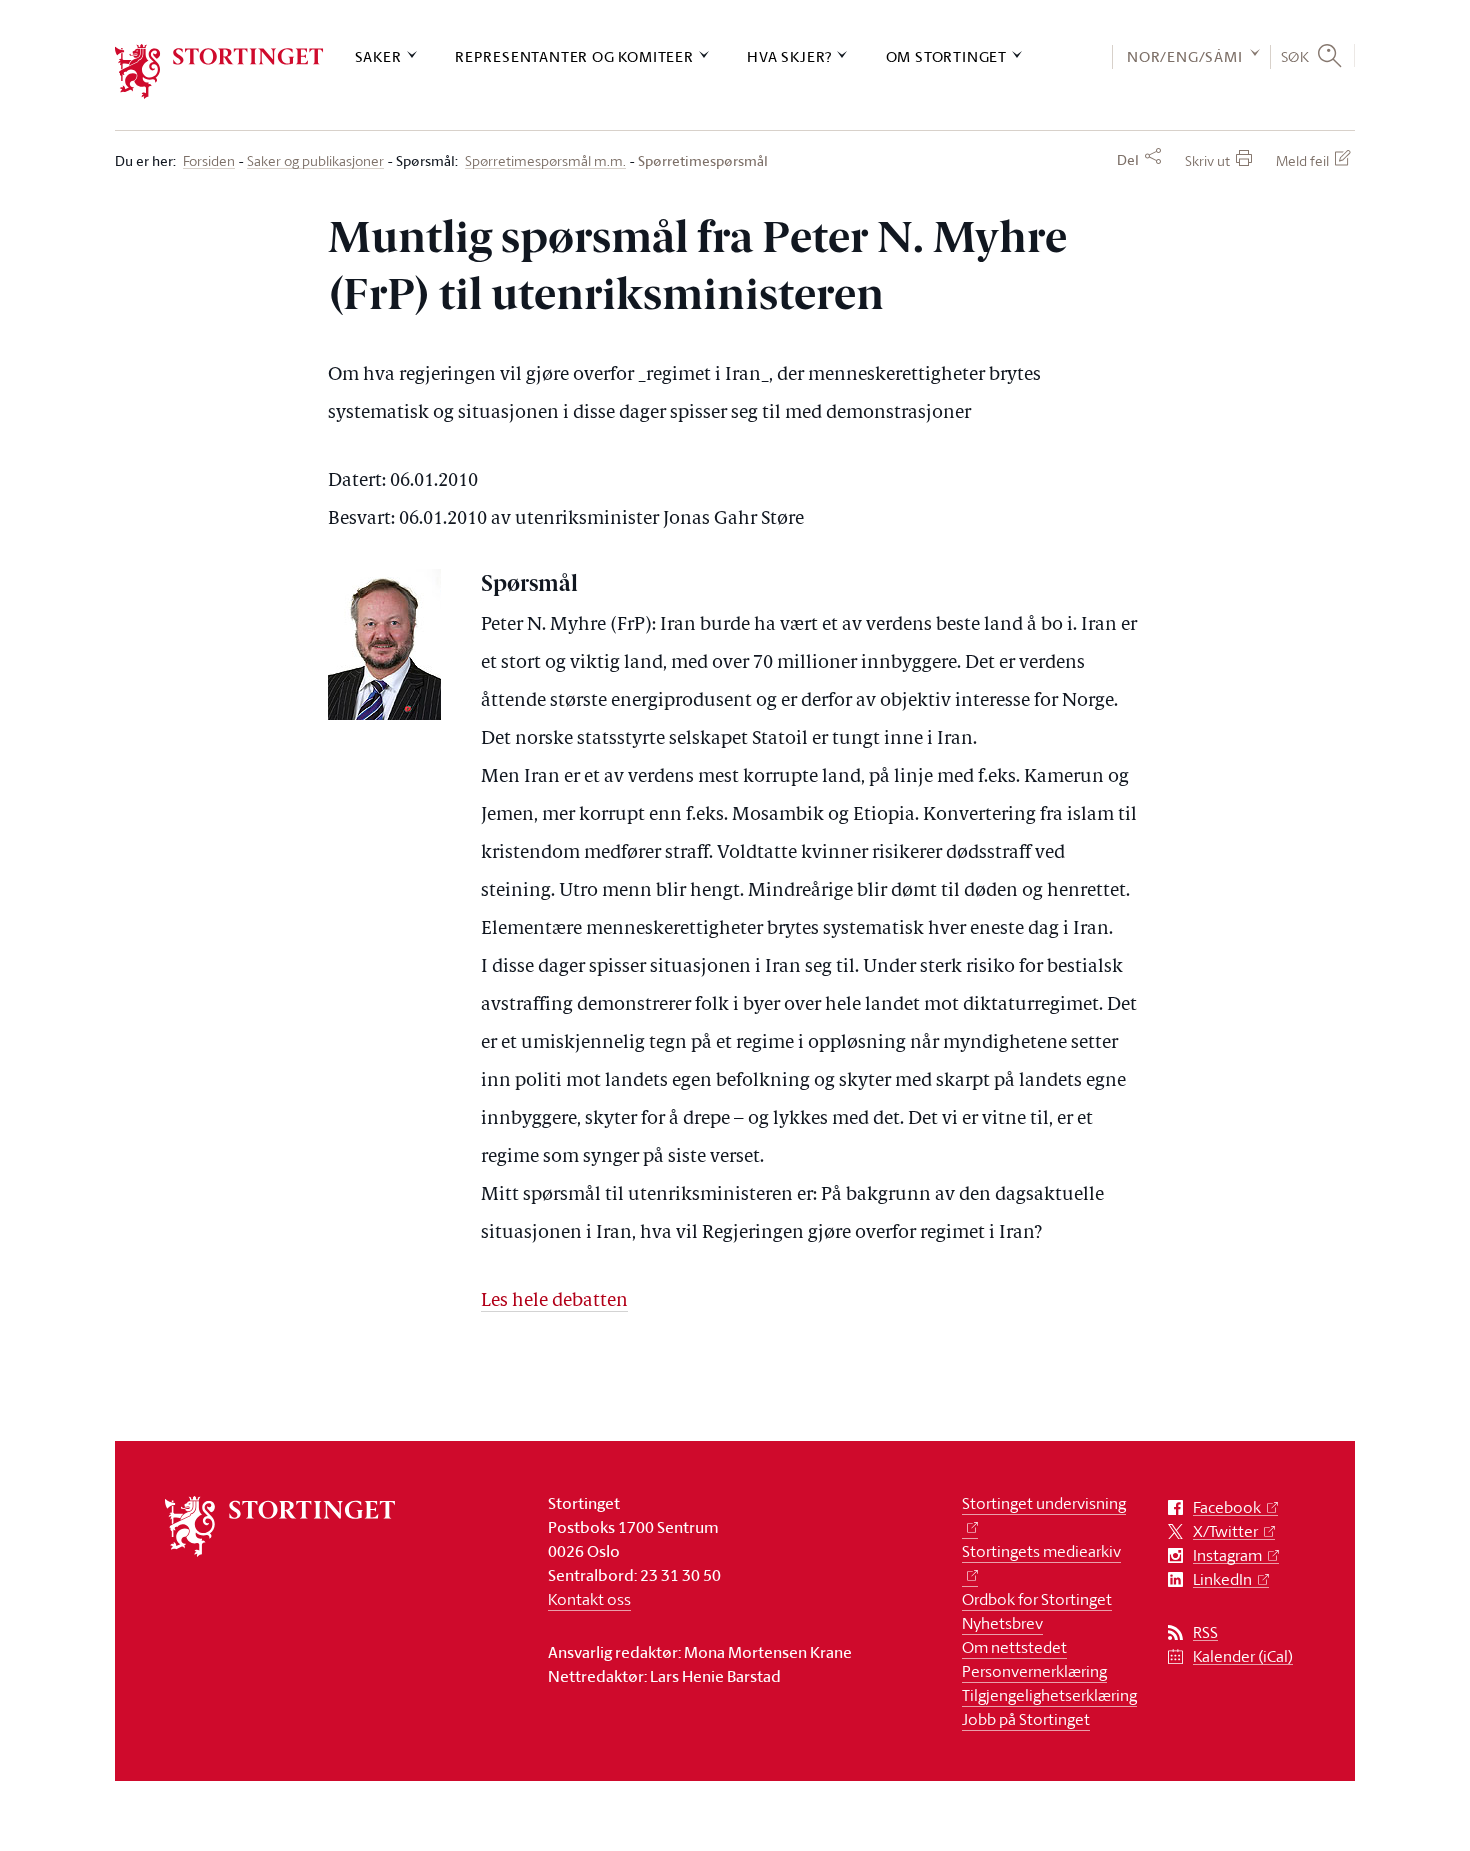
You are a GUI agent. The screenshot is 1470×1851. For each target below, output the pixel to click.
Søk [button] (1295, 56)
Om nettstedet (1014, 1647)
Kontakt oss (589, 1599)
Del (1128, 160)
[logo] (219, 71)
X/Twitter (1225, 1531)
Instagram (1227, 1555)
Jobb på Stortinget (1026, 1719)
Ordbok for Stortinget (1037, 1599)
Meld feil (1302, 160)
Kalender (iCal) (1243, 1656)
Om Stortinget (946, 56)
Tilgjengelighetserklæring (1049, 1695)
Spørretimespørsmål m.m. (545, 161)
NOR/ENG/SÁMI (1185, 56)
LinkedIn (1222, 1579)
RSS (1205, 1632)
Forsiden (209, 161)
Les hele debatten (554, 1301)
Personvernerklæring (1034, 1671)
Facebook (1227, 1507)
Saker (378, 56)
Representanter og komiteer (574, 56)
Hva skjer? (789, 56)
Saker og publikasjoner (315, 161)
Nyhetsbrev (1002, 1623)
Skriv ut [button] (1207, 160)
